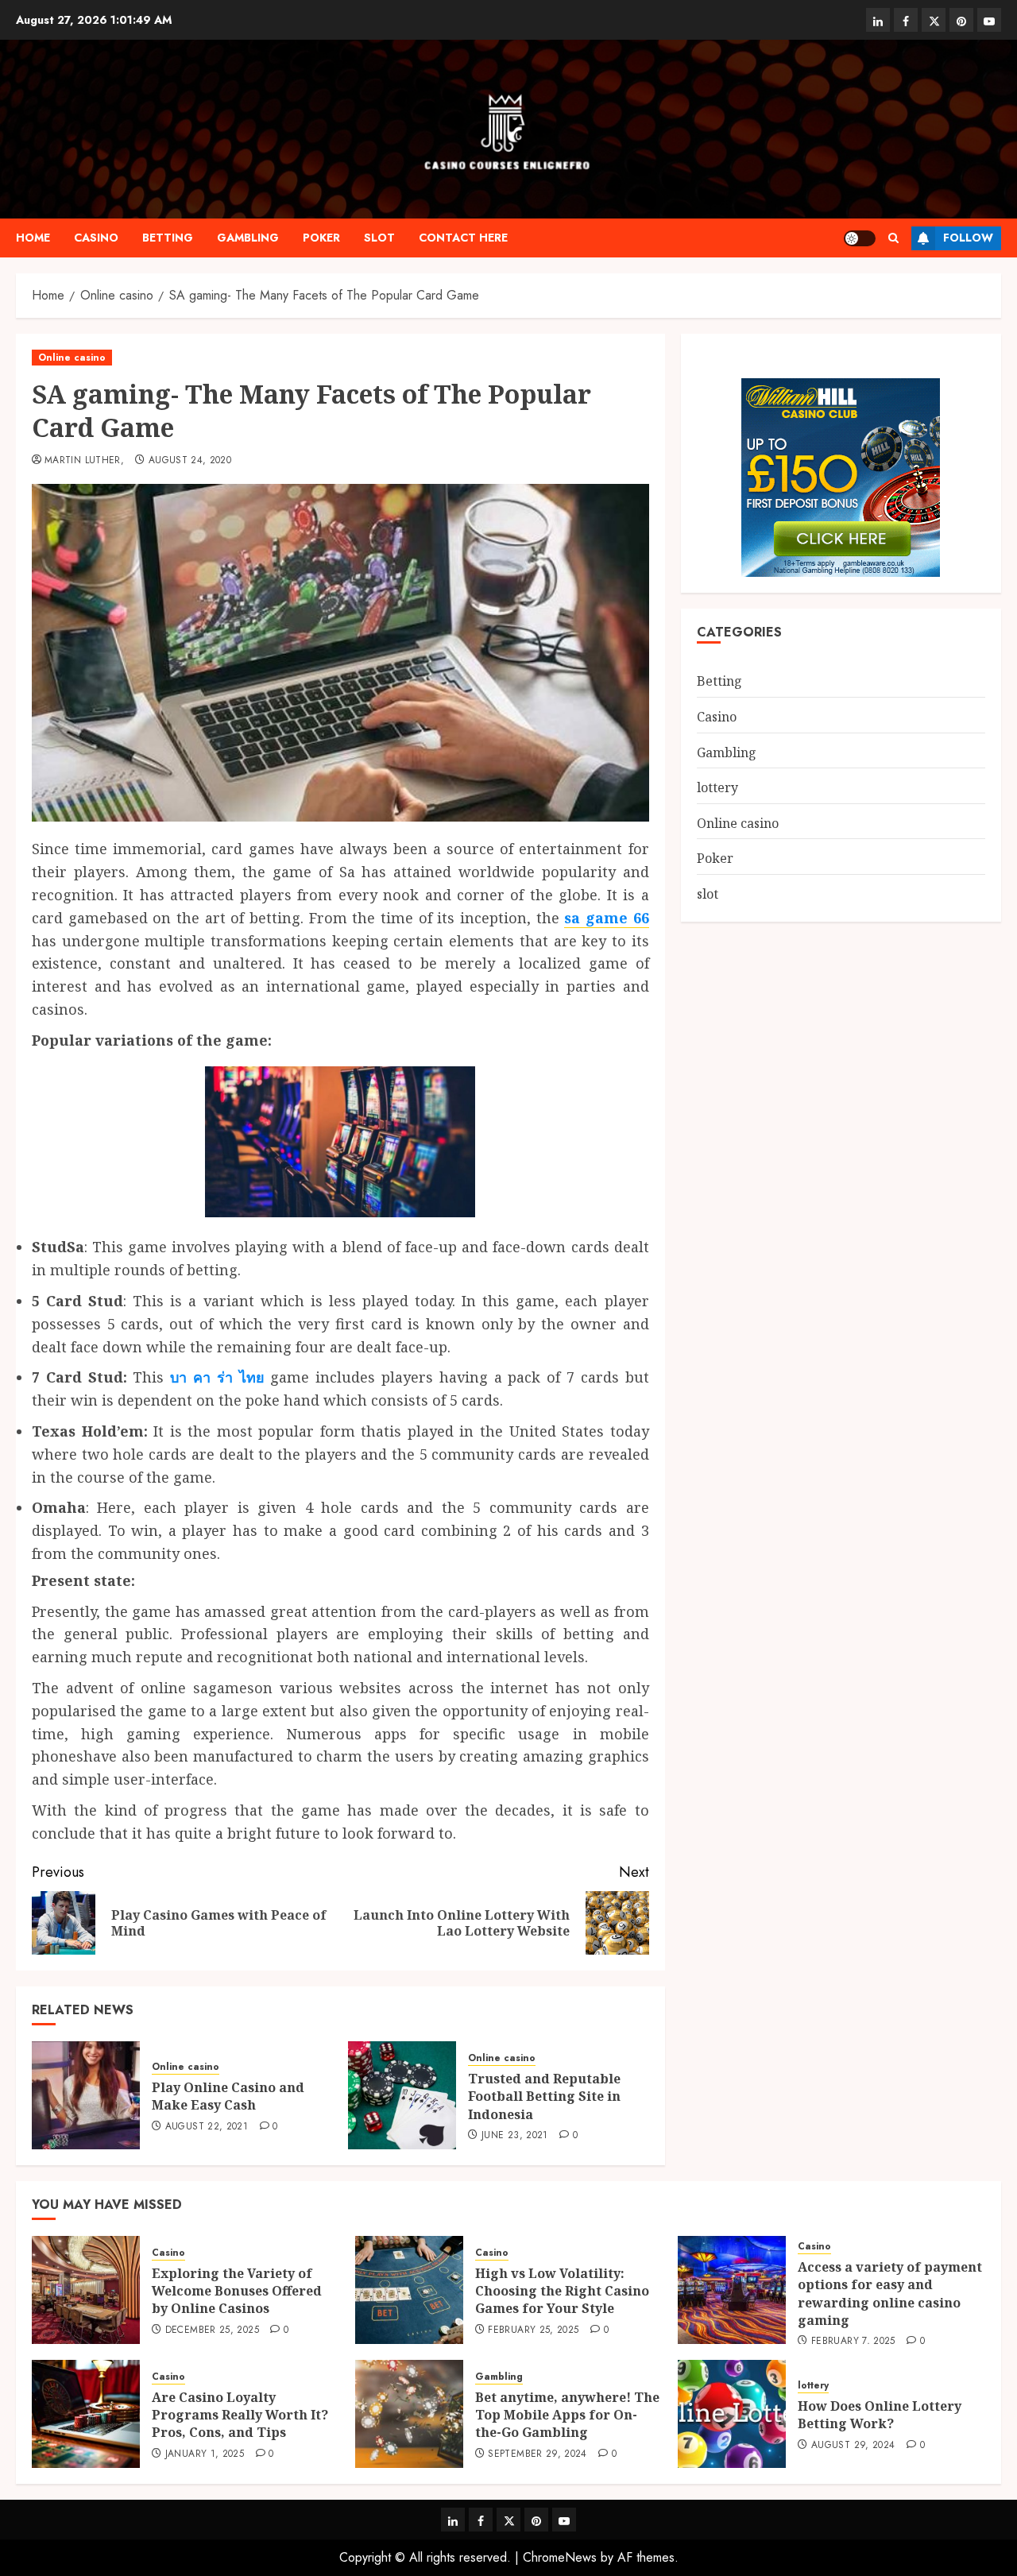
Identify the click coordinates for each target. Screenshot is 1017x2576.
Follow (968, 238)
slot (379, 238)
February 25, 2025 (533, 2330)
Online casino (72, 358)
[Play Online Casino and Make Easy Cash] (86, 2095)
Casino (96, 238)
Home (33, 238)
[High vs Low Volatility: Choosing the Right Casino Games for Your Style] (409, 2290)
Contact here (463, 238)
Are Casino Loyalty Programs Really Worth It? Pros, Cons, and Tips (240, 2415)
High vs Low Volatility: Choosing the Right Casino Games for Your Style (562, 2291)
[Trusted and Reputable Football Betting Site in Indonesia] (402, 2095)
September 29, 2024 (537, 2454)
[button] (893, 238)
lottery (717, 787)
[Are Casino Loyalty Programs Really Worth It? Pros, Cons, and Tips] (86, 2414)
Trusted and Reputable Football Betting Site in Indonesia (544, 2096)
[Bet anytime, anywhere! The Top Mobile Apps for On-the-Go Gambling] (409, 2414)
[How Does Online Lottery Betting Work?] (732, 2414)
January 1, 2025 (205, 2454)
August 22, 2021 (207, 2127)
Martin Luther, (84, 461)
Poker (321, 238)
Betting (168, 238)
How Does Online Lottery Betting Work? (880, 2415)
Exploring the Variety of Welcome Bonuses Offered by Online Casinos (237, 2291)
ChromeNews (560, 2557)
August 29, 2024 (853, 2446)
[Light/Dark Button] (860, 238)
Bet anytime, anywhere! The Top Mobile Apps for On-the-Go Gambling (567, 2415)
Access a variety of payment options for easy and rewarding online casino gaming (890, 2294)
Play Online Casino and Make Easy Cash (228, 2096)
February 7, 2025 (853, 2342)
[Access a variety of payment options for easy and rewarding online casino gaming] (732, 2290)
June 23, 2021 (515, 2136)
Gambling (248, 238)
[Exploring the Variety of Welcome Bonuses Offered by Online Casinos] (86, 2290)
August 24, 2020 (190, 461)
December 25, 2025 (212, 2330)
